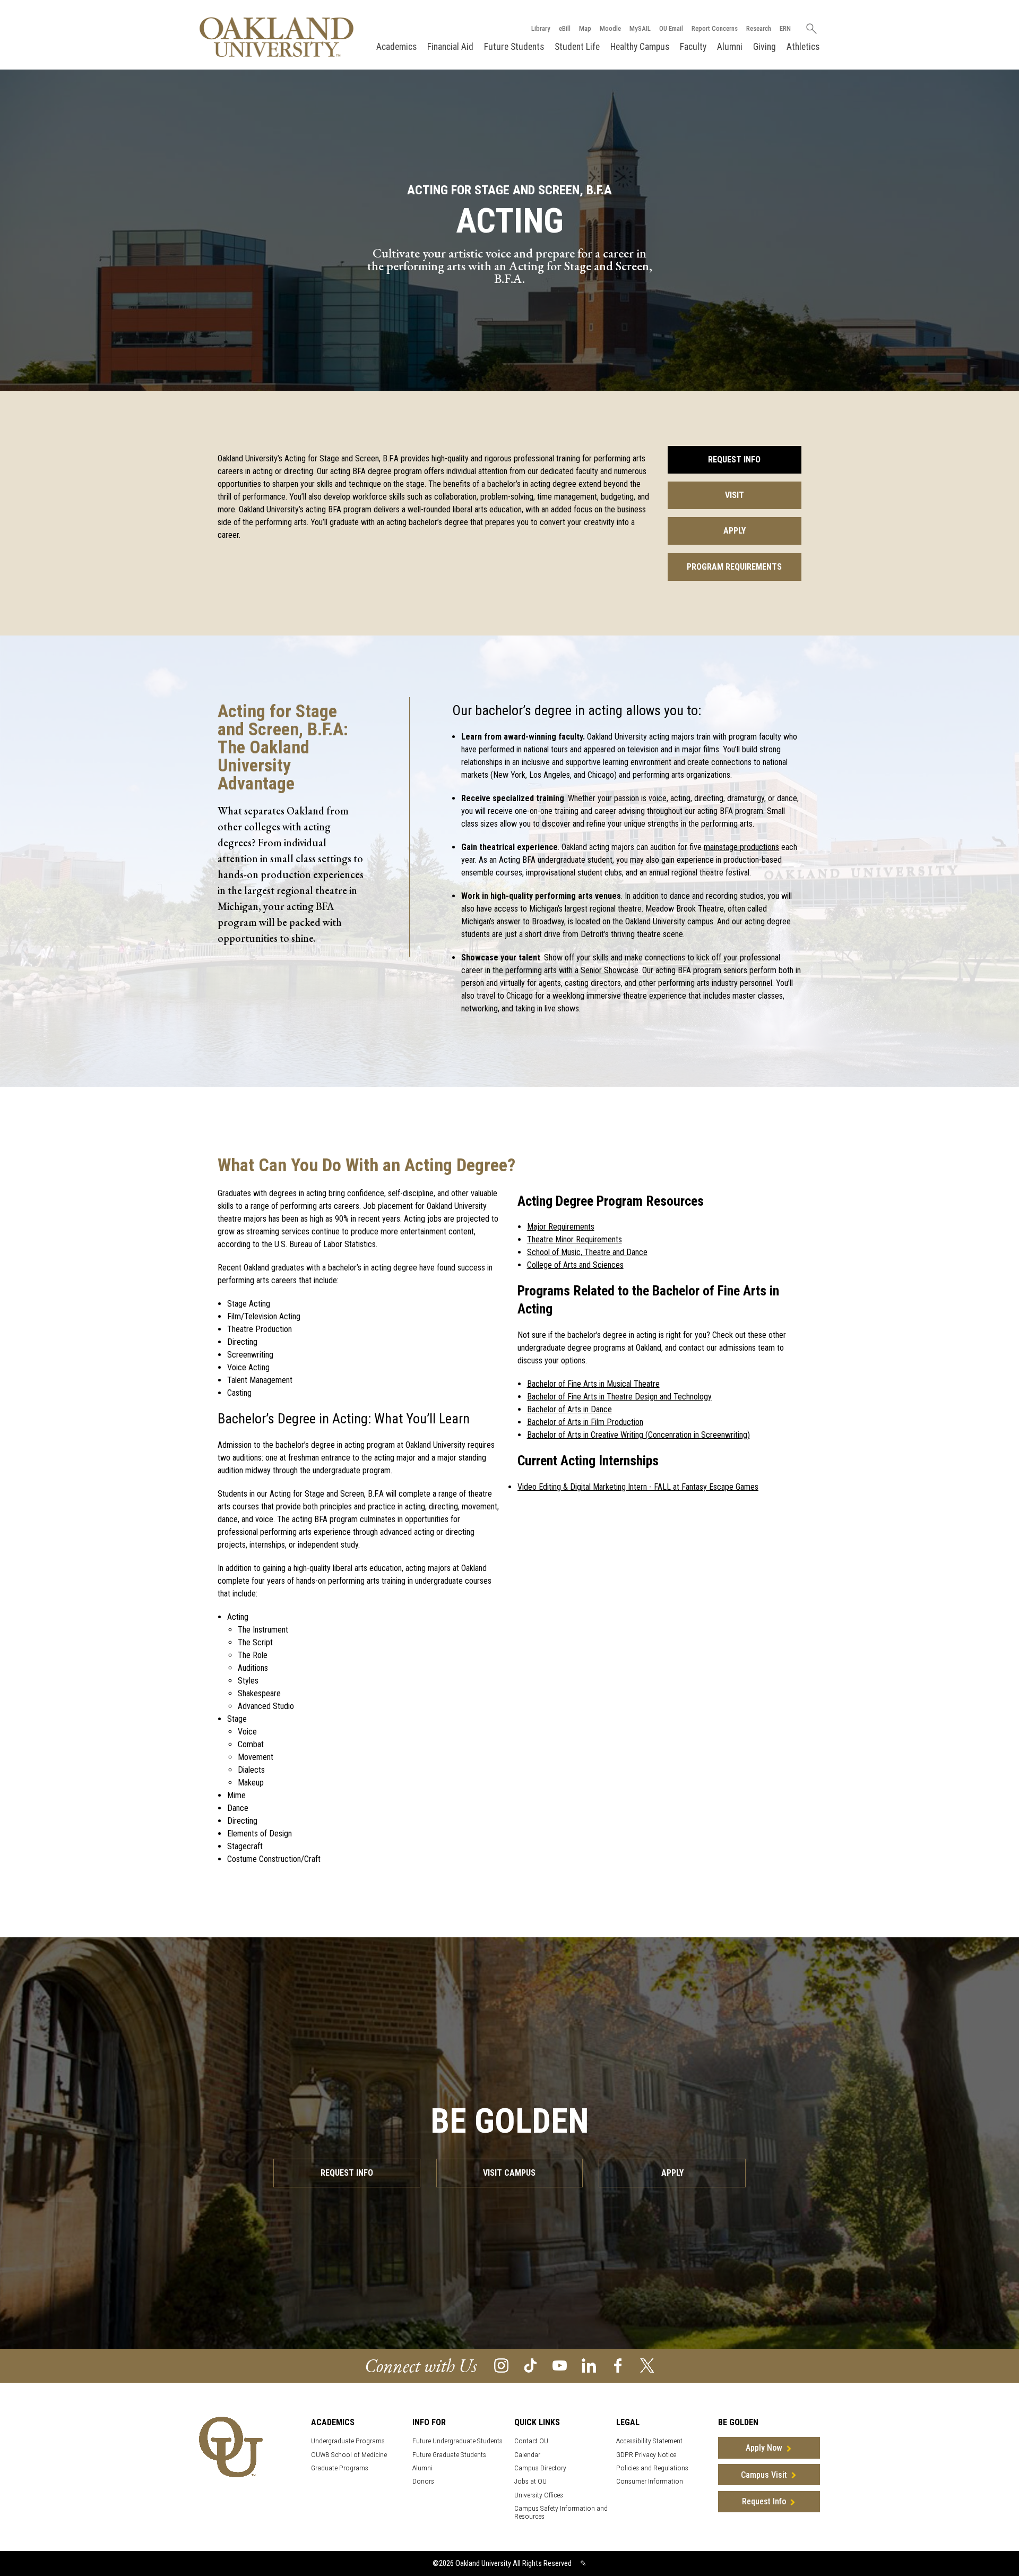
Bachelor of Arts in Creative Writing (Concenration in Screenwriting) (638, 1435)
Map (585, 28)
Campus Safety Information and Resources (561, 2512)
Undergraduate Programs (348, 2441)
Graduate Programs (340, 2468)
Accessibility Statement (649, 2441)
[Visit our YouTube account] (560, 2365)
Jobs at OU (530, 2481)
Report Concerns (715, 28)
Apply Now (764, 2448)
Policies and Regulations (652, 2468)
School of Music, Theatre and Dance (587, 1252)
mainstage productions (741, 847)
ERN (785, 28)
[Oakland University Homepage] (277, 37)
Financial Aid (450, 47)
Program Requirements (734, 567)
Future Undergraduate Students (457, 2441)
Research (759, 28)
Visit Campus (509, 2173)
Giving (765, 47)
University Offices (539, 2495)
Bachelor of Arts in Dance (569, 1409)
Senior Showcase (610, 970)
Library (541, 28)
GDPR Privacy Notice (646, 2455)
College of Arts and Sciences (575, 1265)
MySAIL (640, 28)
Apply (735, 531)
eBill (565, 28)
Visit (735, 495)
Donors (423, 2481)
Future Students (514, 47)
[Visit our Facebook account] (618, 2365)
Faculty (693, 47)
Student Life (577, 47)
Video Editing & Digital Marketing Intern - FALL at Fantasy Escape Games (638, 1487)
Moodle (610, 28)
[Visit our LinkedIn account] (589, 2365)
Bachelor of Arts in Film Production (585, 1422)
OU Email (671, 28)
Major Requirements (561, 1227)
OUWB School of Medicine (349, 2455)
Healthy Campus (640, 47)
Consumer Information (650, 2481)
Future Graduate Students (449, 2455)
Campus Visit (764, 2475)
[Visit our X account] (647, 2365)
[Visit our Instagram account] (501, 2365)
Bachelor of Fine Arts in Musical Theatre (593, 1384)
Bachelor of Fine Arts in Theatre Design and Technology (619, 1397)
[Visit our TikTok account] (530, 2365)
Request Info (734, 460)
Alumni (730, 47)
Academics (396, 47)
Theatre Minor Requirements (575, 1239)
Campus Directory (540, 2468)
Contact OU (531, 2441)
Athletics (803, 47)
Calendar (527, 2455)
